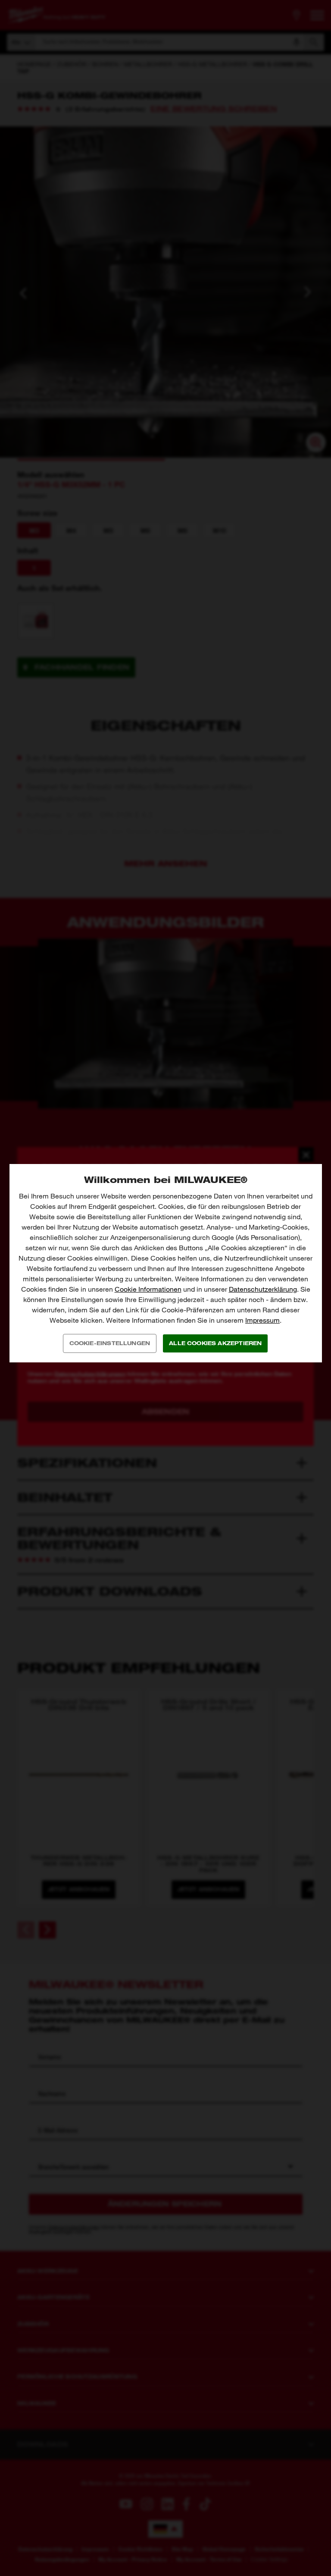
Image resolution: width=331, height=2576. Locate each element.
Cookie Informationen (148, 1289)
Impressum (262, 1320)
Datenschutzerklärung (263, 1289)
